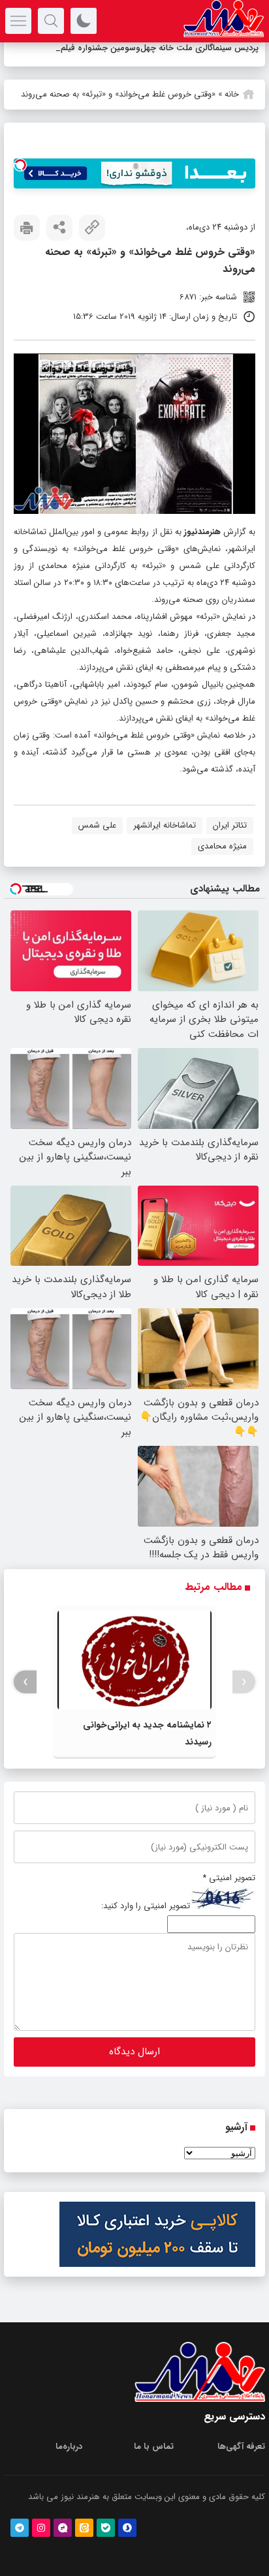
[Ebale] (106, 2545)
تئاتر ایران (230, 842)
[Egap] (63, 2545)
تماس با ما (154, 2464)
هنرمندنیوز (202, 549)
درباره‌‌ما (69, 2464)
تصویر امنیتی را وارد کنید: (146, 1924)
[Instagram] (41, 2545)
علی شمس (97, 842)
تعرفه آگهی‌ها (241, 2464)
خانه (232, 111)
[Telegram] (20, 2545)
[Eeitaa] (84, 2545)
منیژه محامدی (222, 863)
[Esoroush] (127, 2545)
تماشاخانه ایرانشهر (165, 842)
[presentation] (244, 1699)
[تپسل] (20, 182)
